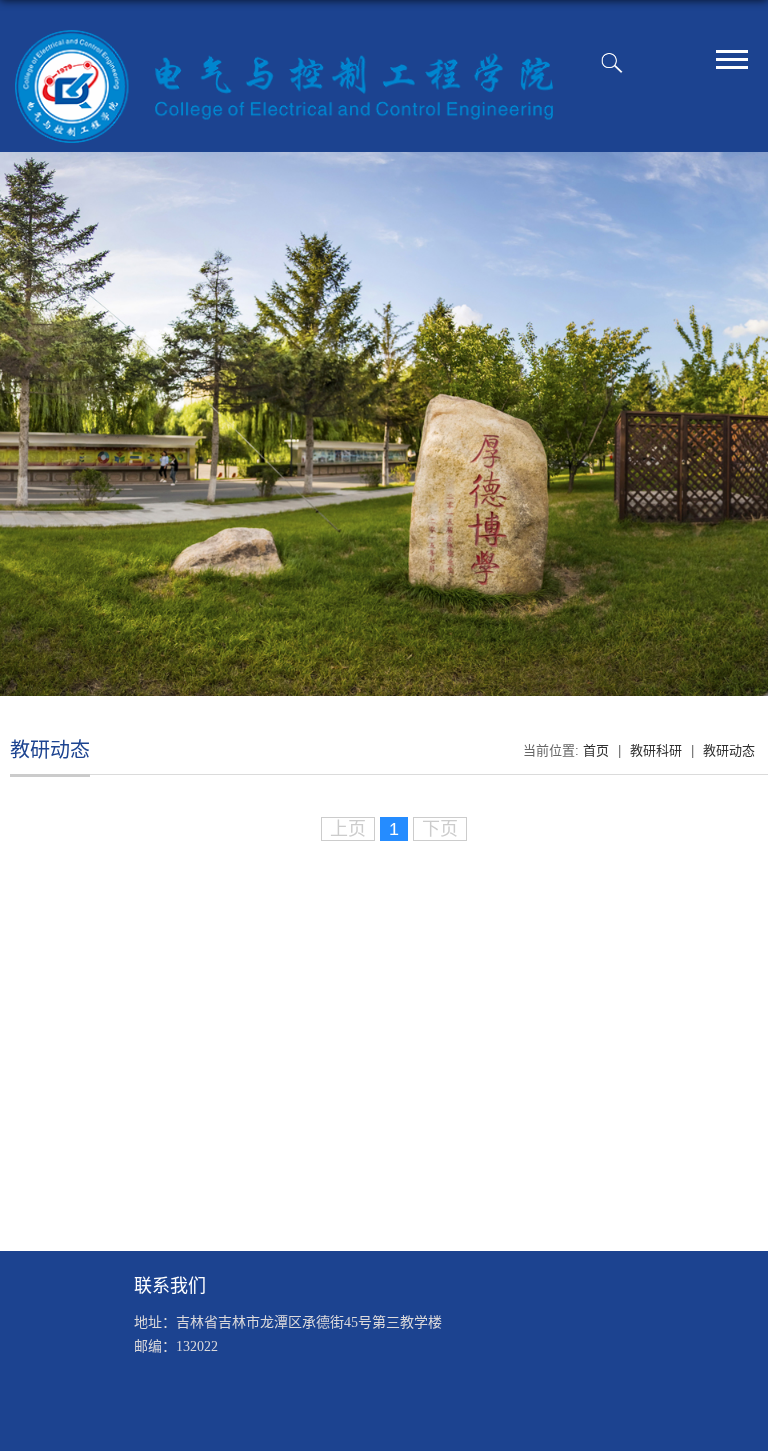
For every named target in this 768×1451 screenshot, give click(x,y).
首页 (596, 750)
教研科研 (656, 750)
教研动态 (729, 750)
